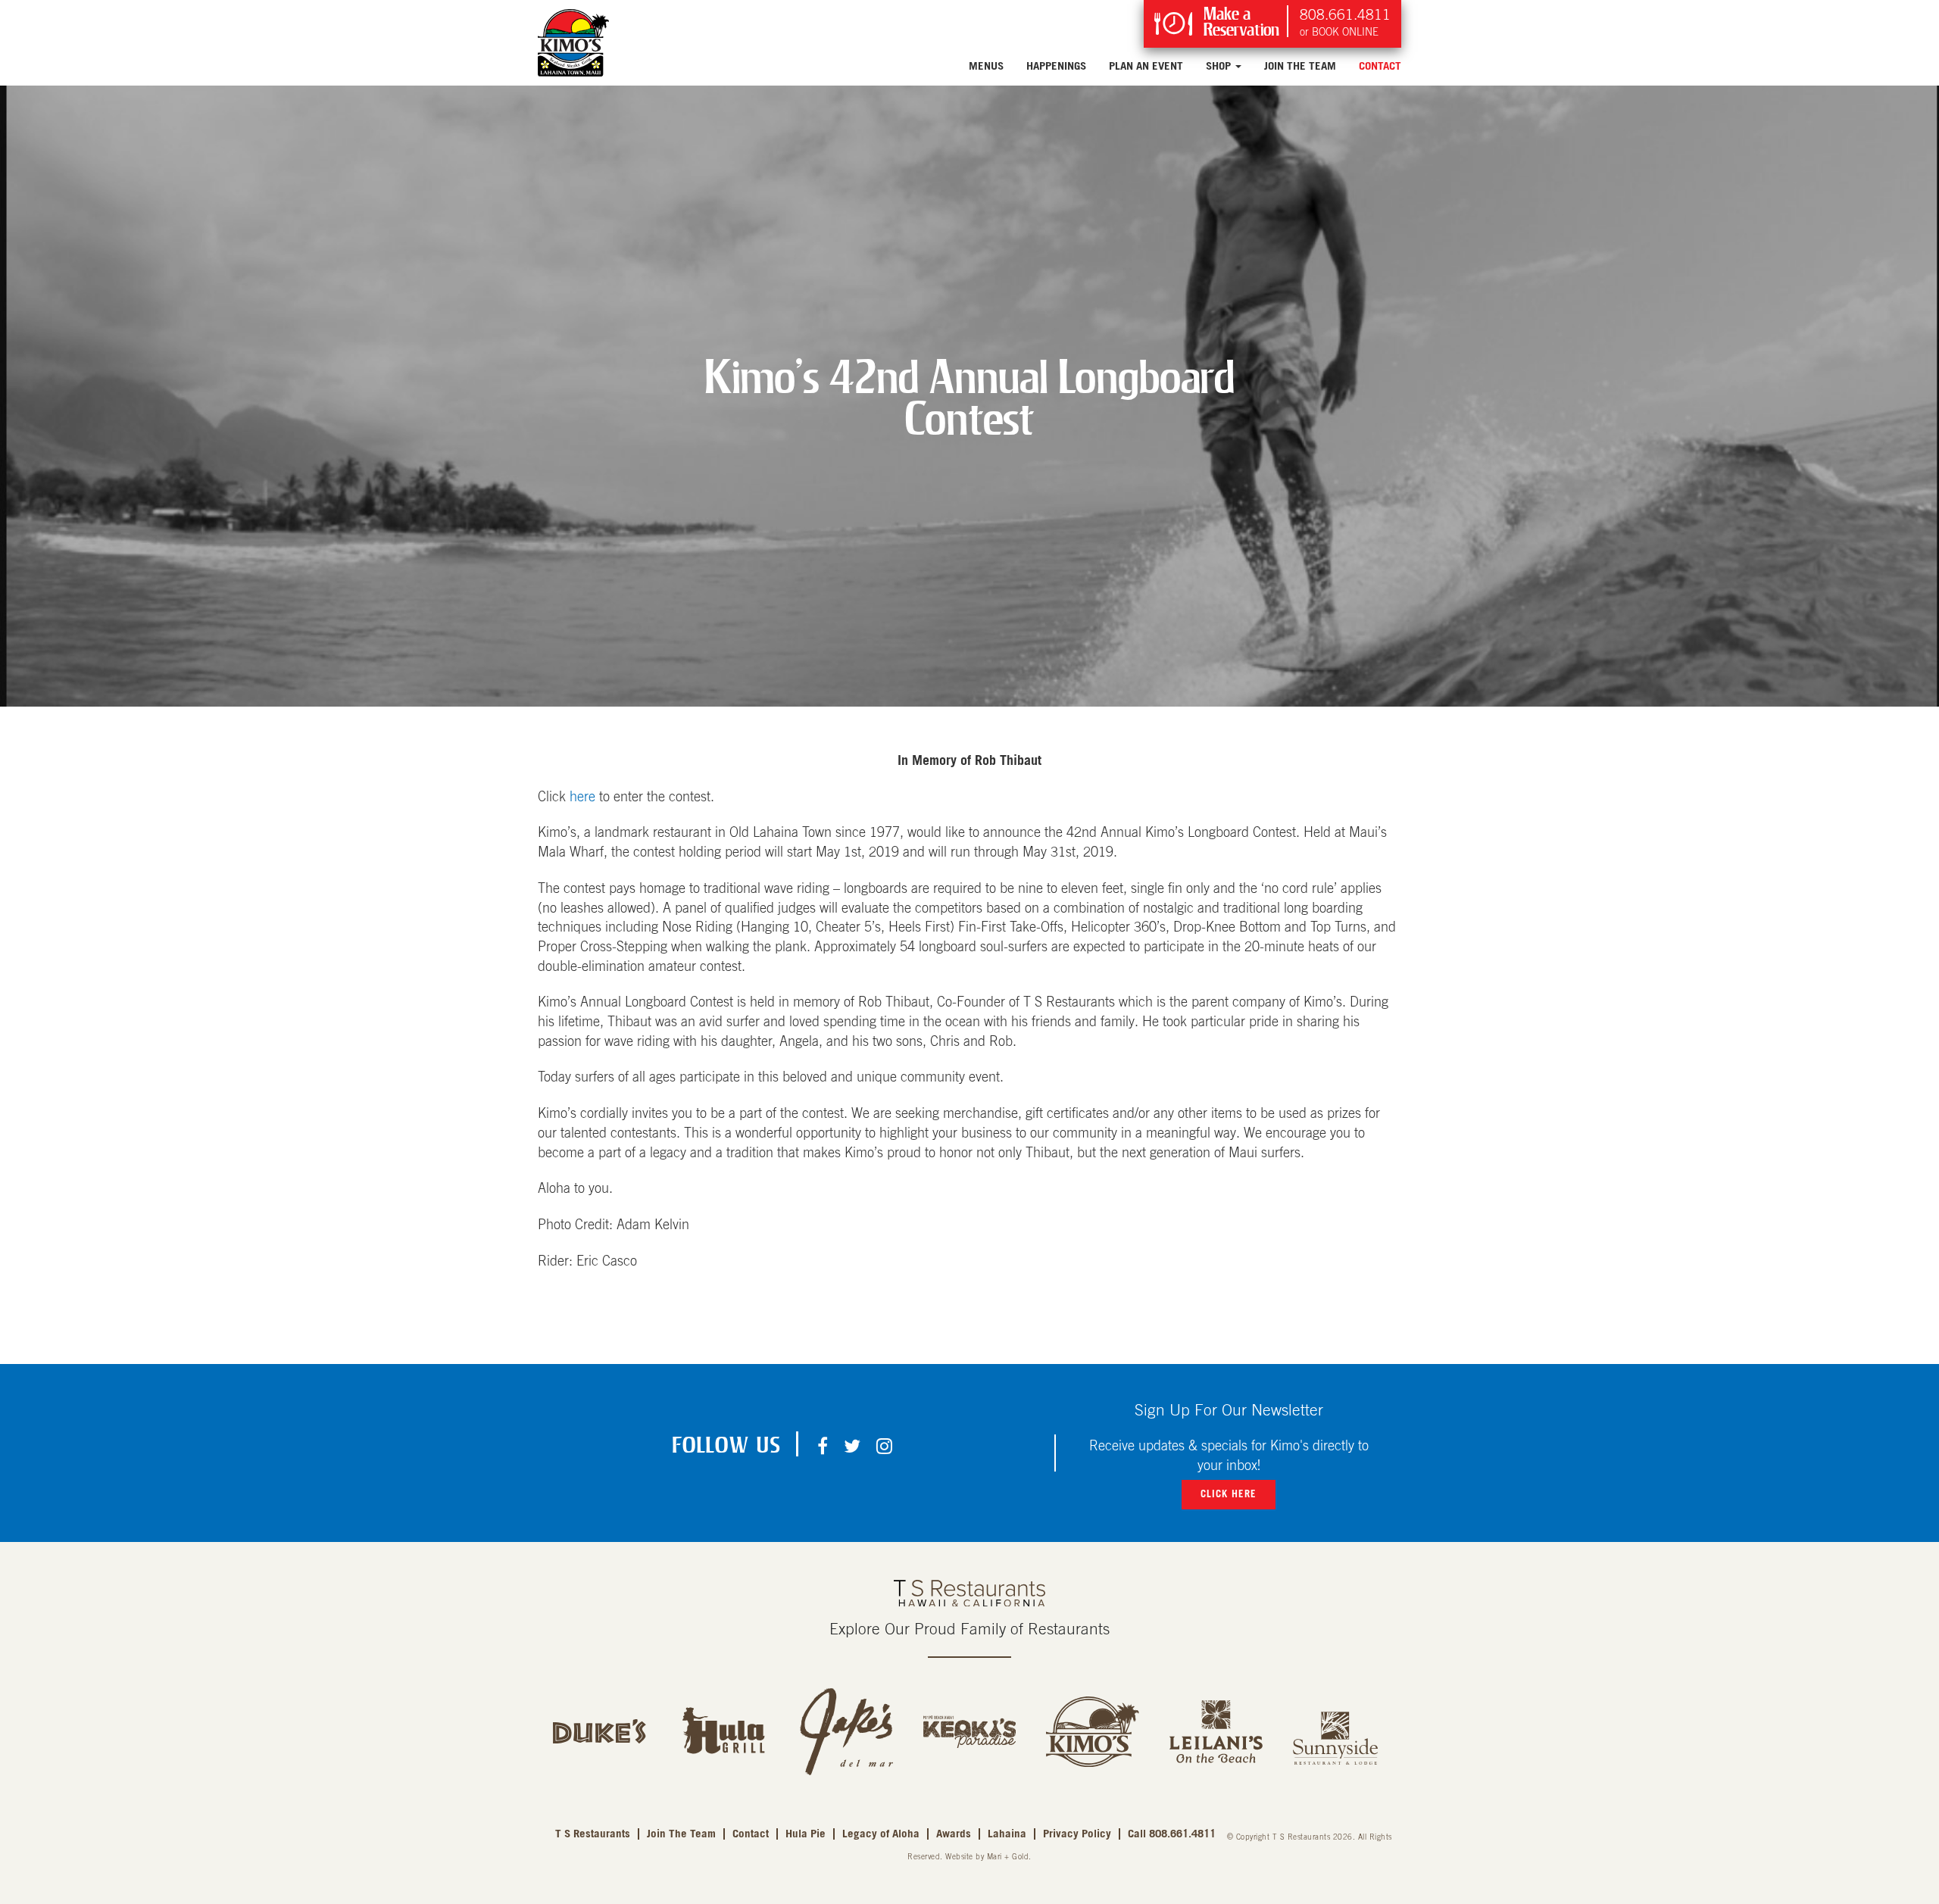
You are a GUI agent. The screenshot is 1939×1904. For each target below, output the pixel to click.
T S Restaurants (593, 1834)
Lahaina (1007, 1834)
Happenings (1056, 66)
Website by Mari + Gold (987, 1857)
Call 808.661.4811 (1172, 1834)
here (582, 797)
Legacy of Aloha (881, 1834)
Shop (1220, 66)
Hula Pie (806, 1834)
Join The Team (1300, 66)
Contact (1380, 66)
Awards (954, 1834)
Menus (986, 66)
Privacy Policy (1077, 1834)
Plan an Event (1146, 66)
